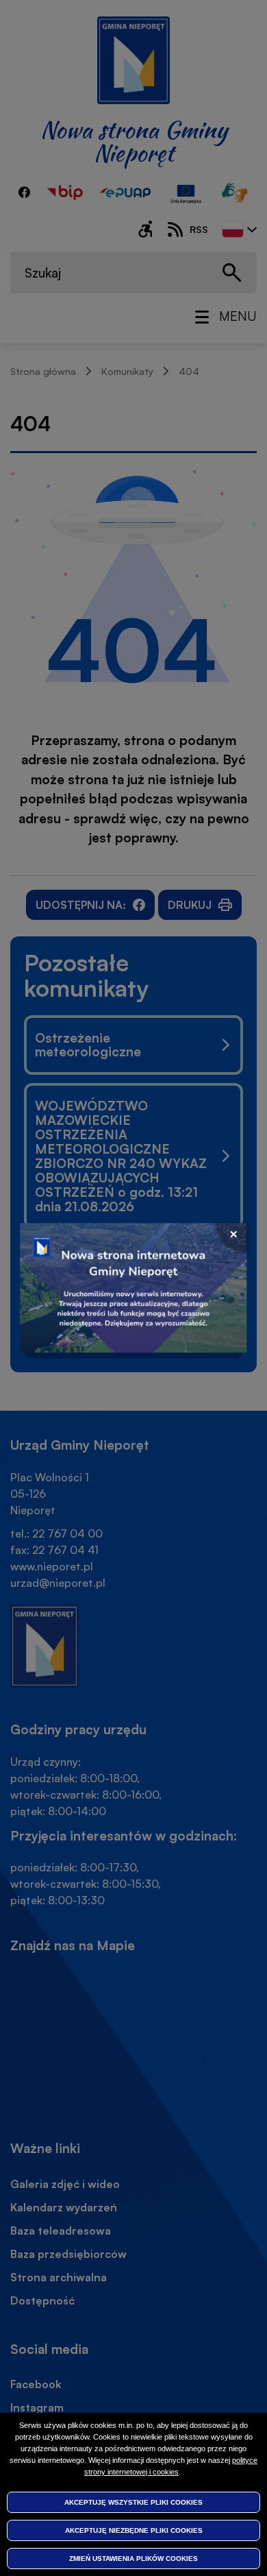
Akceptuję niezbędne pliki (134, 2530)
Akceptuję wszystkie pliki (133, 2502)
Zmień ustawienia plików (133, 2559)
